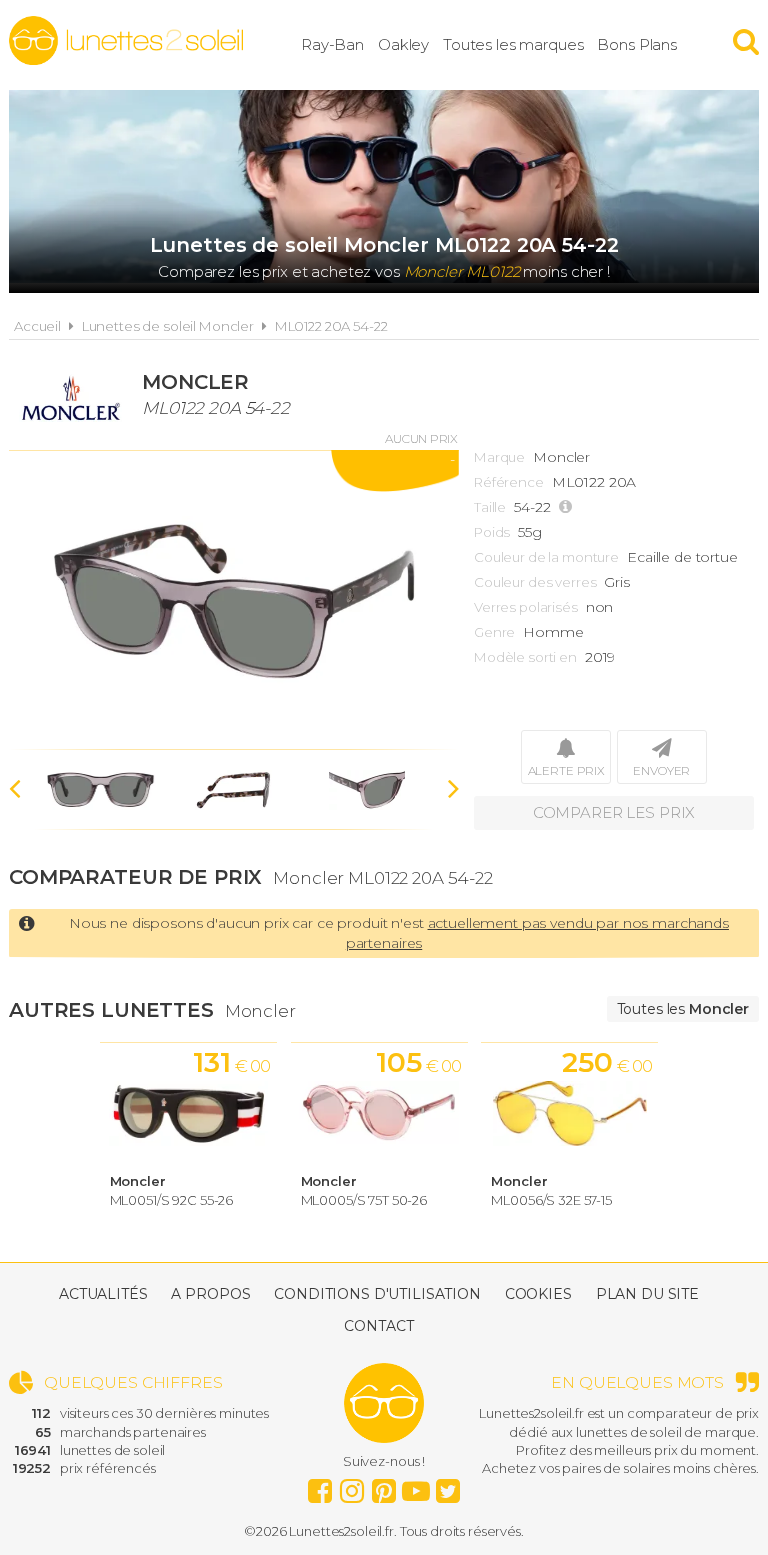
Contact (378, 1326)
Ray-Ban (332, 44)
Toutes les (683, 1009)
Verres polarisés (526, 607)
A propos (210, 1294)
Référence (509, 482)
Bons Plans (637, 44)
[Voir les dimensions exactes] (568, 507)
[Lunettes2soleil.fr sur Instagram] (352, 1486)
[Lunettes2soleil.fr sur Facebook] (320, 1486)
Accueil (37, 326)
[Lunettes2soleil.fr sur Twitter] (448, 1486)
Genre (494, 632)
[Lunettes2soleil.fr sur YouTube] (416, 1486)
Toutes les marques (513, 44)
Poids (492, 532)
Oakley (403, 44)
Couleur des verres (535, 582)
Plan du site (647, 1294)
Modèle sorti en (525, 657)
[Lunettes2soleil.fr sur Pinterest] (384, 1486)
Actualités (103, 1294)
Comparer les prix (614, 812)
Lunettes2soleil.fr (126, 41)
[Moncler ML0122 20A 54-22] (234, 600)
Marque (499, 457)
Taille (490, 507)
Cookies (538, 1294)
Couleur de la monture (546, 557)
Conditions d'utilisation (377, 1294)
